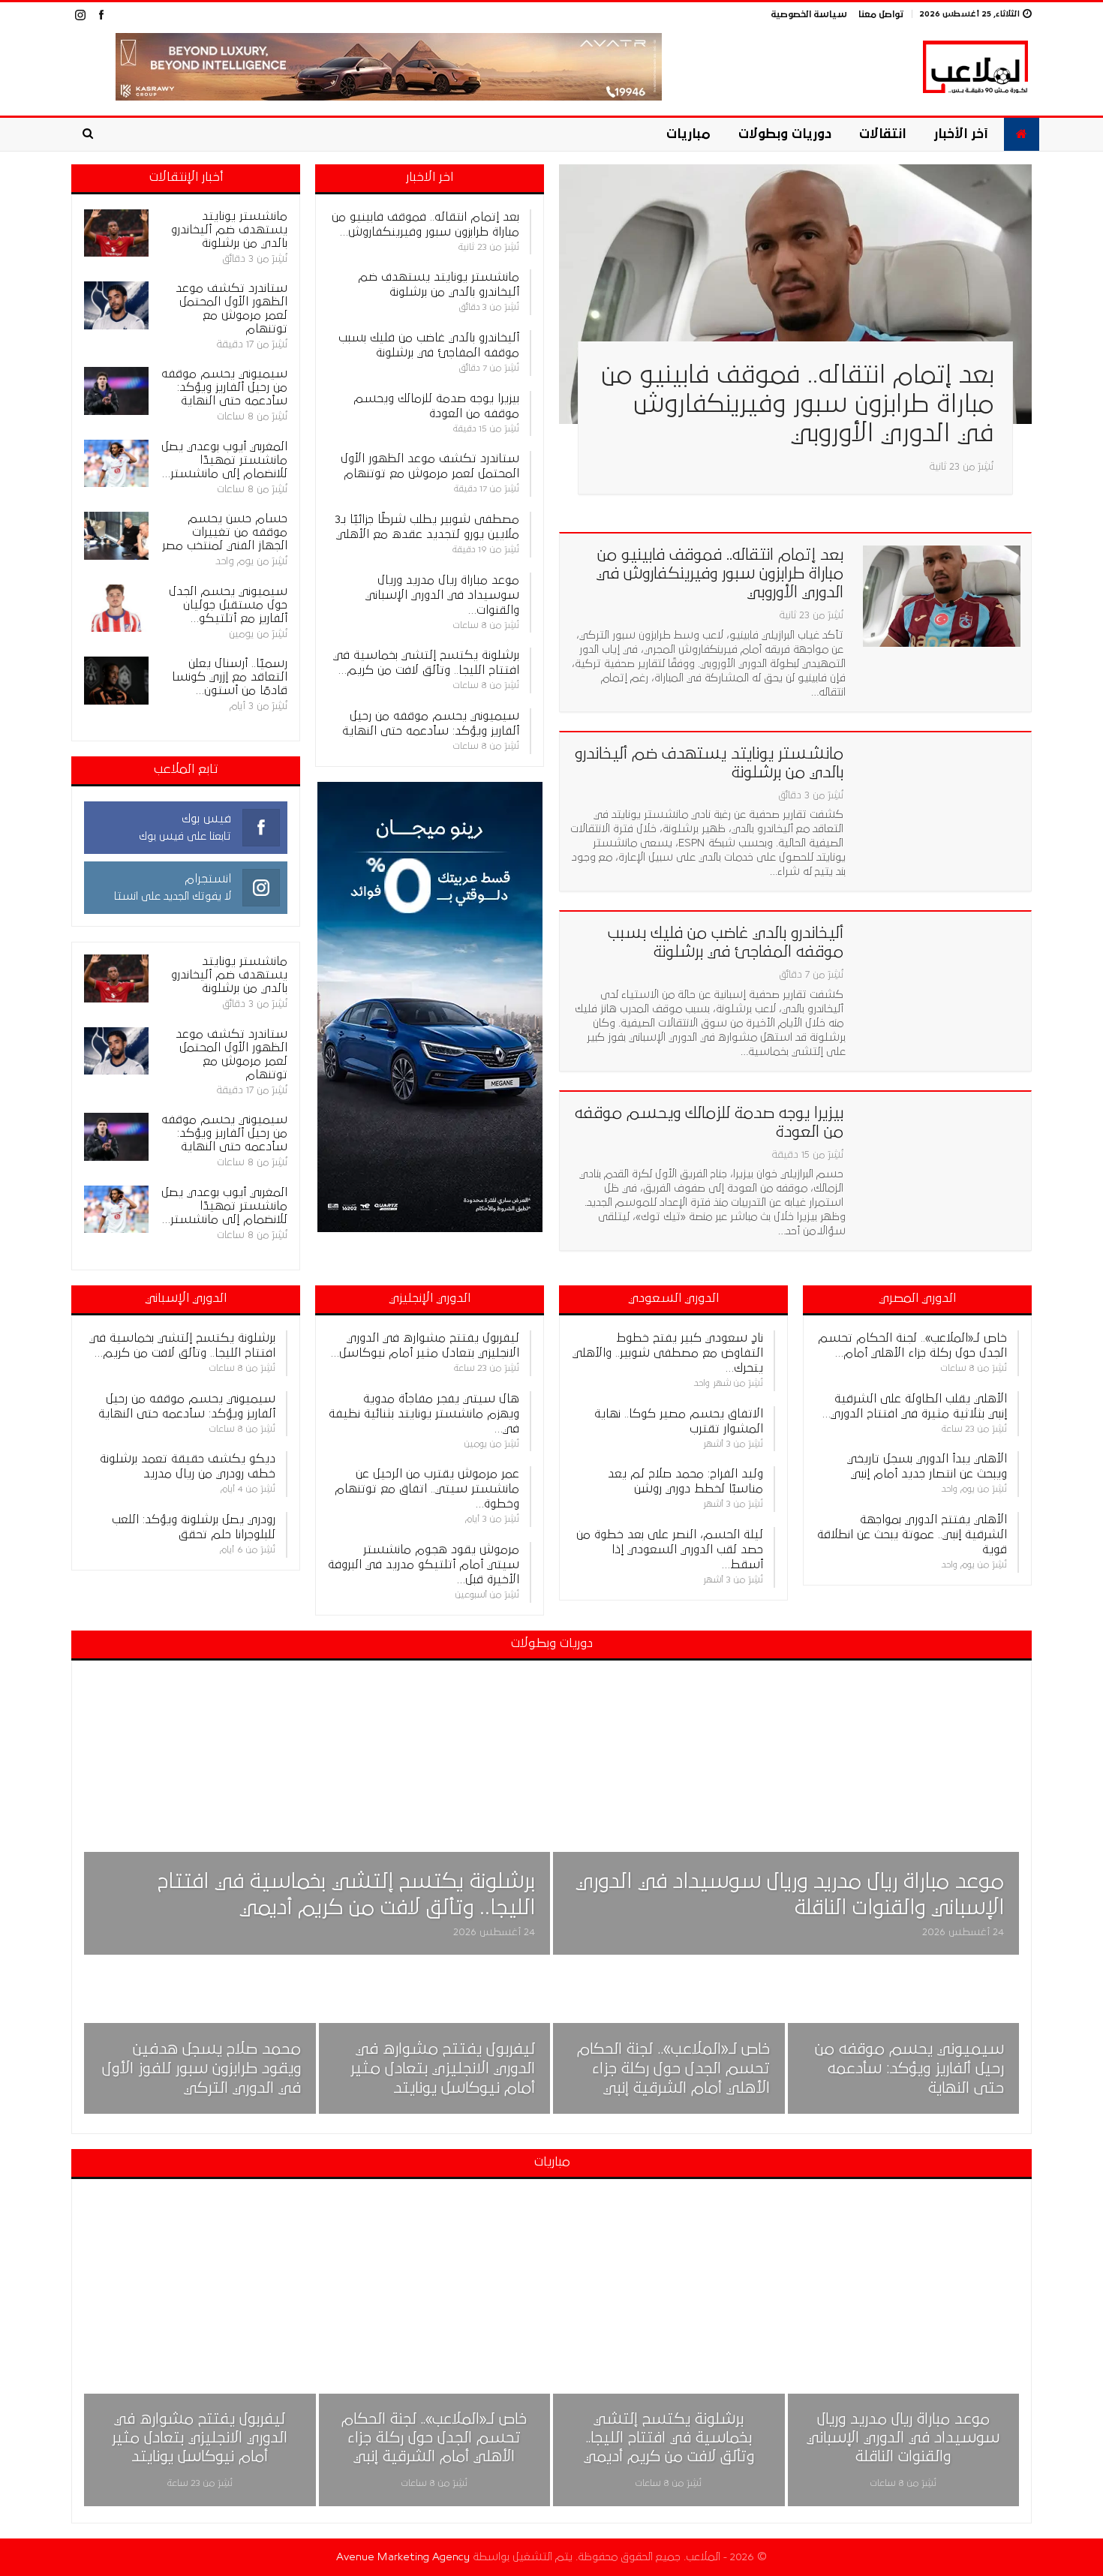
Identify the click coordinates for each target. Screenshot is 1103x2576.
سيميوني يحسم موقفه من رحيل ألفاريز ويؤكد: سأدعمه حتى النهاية (909, 2069)
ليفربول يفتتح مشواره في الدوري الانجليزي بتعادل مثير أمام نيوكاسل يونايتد (443, 2069)
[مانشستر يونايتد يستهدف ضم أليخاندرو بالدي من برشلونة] (942, 795)
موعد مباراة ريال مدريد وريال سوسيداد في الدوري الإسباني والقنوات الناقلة (903, 2438)
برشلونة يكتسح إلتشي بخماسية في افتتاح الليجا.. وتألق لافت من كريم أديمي (669, 2438)
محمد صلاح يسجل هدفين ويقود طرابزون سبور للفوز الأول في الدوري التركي (201, 2069)
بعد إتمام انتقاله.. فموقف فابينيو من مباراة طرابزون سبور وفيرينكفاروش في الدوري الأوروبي (797, 404)
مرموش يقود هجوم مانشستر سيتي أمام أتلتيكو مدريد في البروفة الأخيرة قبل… (424, 1565)
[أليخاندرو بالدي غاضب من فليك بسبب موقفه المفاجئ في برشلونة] (942, 974)
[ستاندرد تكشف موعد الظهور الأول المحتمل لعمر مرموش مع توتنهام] (116, 305)
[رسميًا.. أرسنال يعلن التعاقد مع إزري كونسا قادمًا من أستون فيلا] (116, 681)
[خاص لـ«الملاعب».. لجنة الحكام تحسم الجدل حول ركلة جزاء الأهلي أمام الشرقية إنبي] (669, 2039)
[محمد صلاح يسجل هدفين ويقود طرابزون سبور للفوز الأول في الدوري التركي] (200, 2039)
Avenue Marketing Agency (403, 2557)
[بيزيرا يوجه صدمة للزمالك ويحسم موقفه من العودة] (942, 1154)
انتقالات (882, 134)
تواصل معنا (881, 15)
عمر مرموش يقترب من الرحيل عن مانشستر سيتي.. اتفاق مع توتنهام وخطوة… (427, 1489)
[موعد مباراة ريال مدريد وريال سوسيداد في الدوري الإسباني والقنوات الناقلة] (786, 1816)
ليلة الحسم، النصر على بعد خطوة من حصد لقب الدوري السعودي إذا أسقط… (670, 1550)
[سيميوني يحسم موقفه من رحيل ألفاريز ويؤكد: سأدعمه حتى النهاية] (116, 391)
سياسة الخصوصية (809, 15)
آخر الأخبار (961, 134)
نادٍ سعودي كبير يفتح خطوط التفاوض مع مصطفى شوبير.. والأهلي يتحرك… (668, 1353)
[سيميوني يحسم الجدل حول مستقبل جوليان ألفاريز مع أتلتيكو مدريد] (116, 609)
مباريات (688, 134)
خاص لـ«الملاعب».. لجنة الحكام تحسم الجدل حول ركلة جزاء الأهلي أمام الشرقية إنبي (673, 2069)
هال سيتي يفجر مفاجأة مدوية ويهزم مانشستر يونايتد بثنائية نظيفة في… (424, 1414)
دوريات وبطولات (785, 134)
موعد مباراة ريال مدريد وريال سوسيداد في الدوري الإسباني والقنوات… (442, 595)
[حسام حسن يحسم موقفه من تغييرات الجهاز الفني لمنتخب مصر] (116, 536)
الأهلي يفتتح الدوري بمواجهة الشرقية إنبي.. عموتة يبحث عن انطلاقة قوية (912, 1534)
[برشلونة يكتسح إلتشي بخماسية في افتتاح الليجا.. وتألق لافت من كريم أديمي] (317, 1816)
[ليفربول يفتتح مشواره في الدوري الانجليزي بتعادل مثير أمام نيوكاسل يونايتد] (435, 2039)
